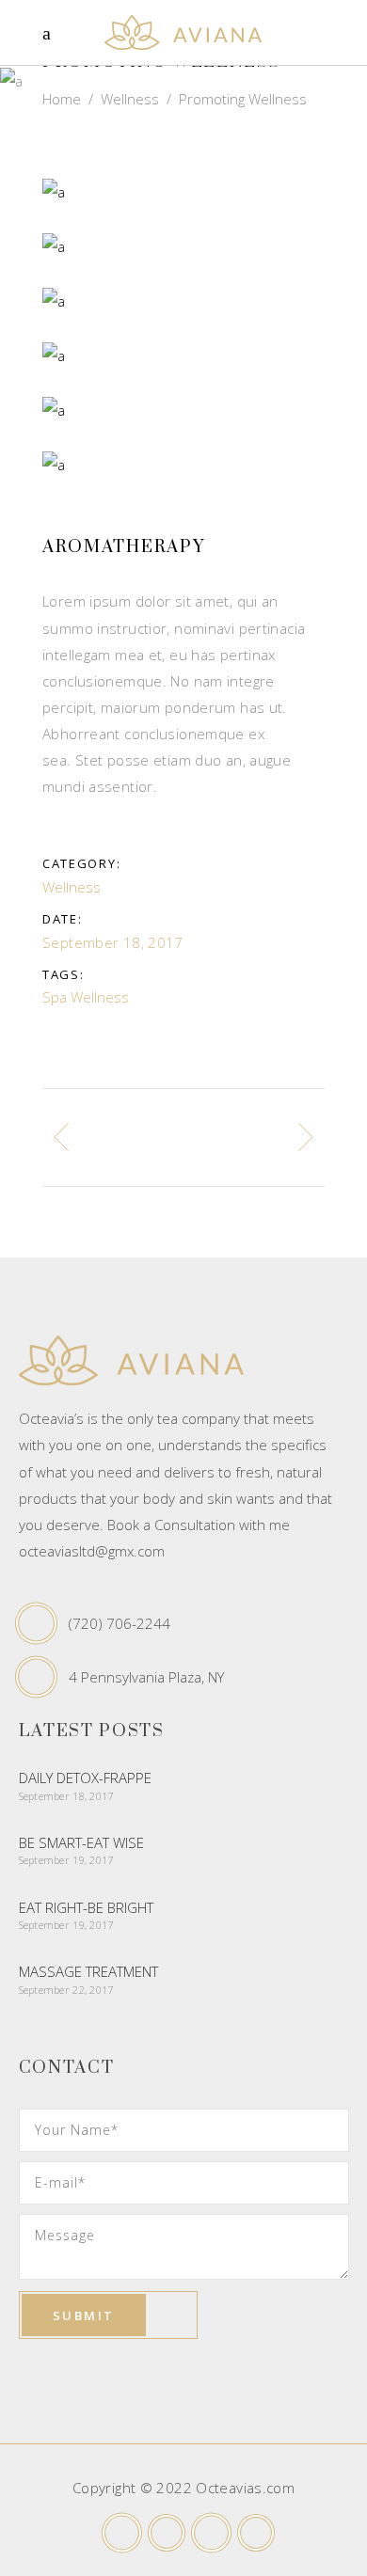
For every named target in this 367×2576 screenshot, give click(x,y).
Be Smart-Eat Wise (81, 1842)
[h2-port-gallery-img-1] (183, 301)
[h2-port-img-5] (183, 356)
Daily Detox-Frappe (85, 1778)
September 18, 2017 (66, 1796)
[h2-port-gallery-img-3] (183, 192)
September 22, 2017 (66, 1990)
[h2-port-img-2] (183, 410)
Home (62, 100)
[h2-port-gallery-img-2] (183, 246)
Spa (55, 997)
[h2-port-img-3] (183, 465)
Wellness (130, 100)
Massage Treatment (88, 1971)
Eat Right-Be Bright (86, 1907)
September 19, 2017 (66, 1860)
